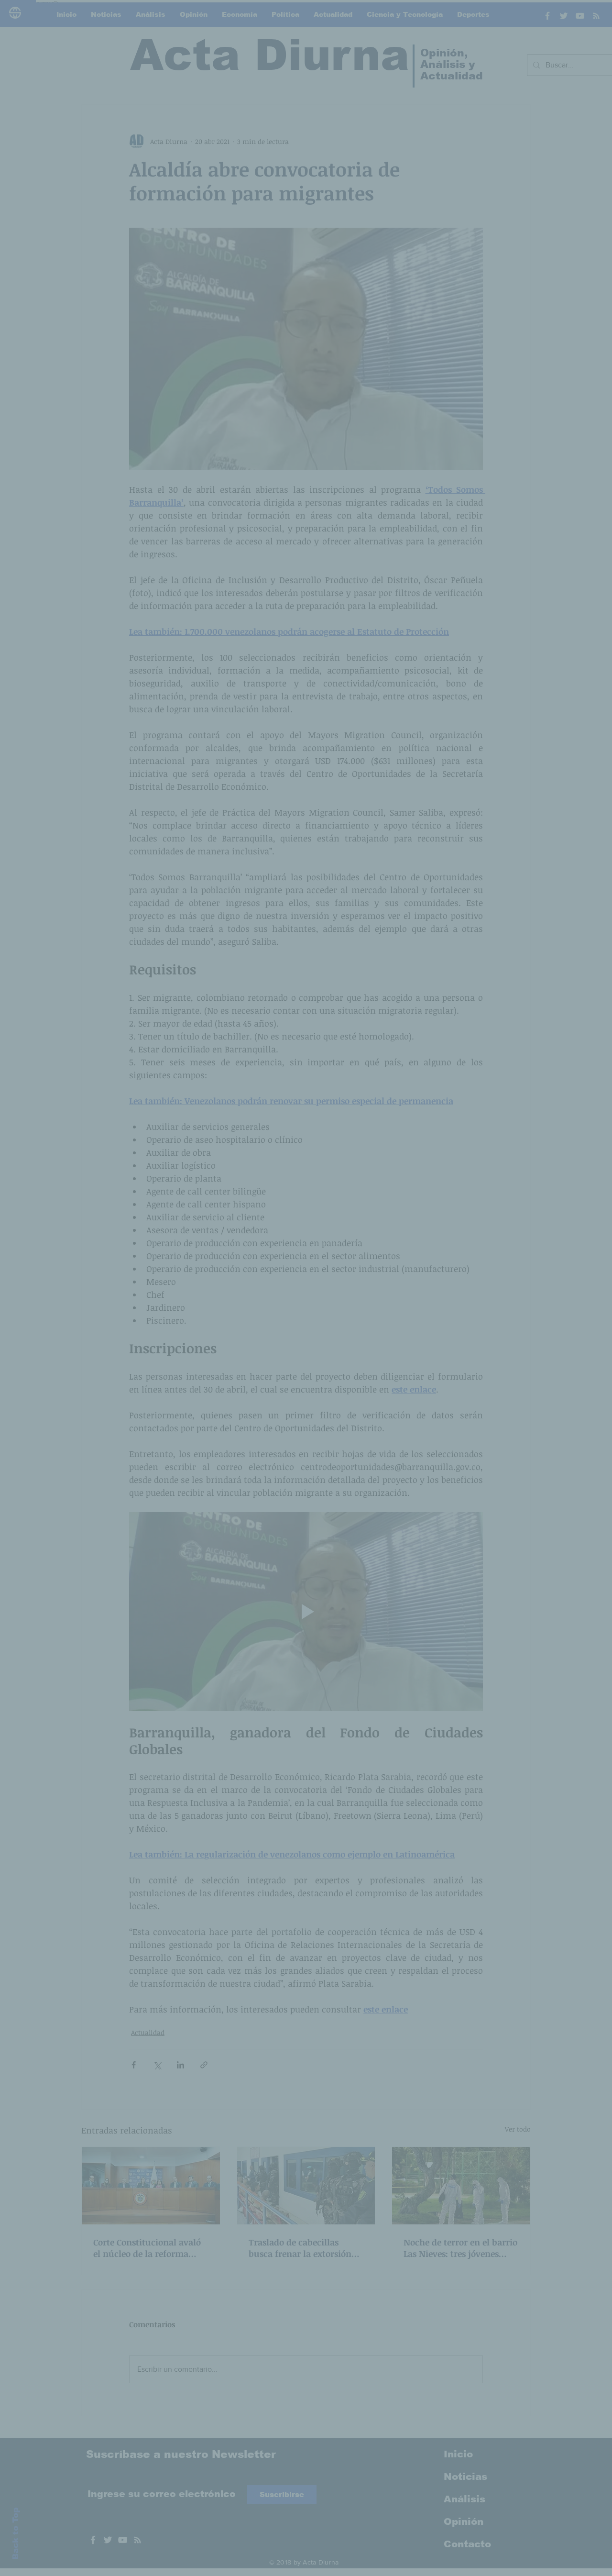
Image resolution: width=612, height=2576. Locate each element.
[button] (469, 1194)
